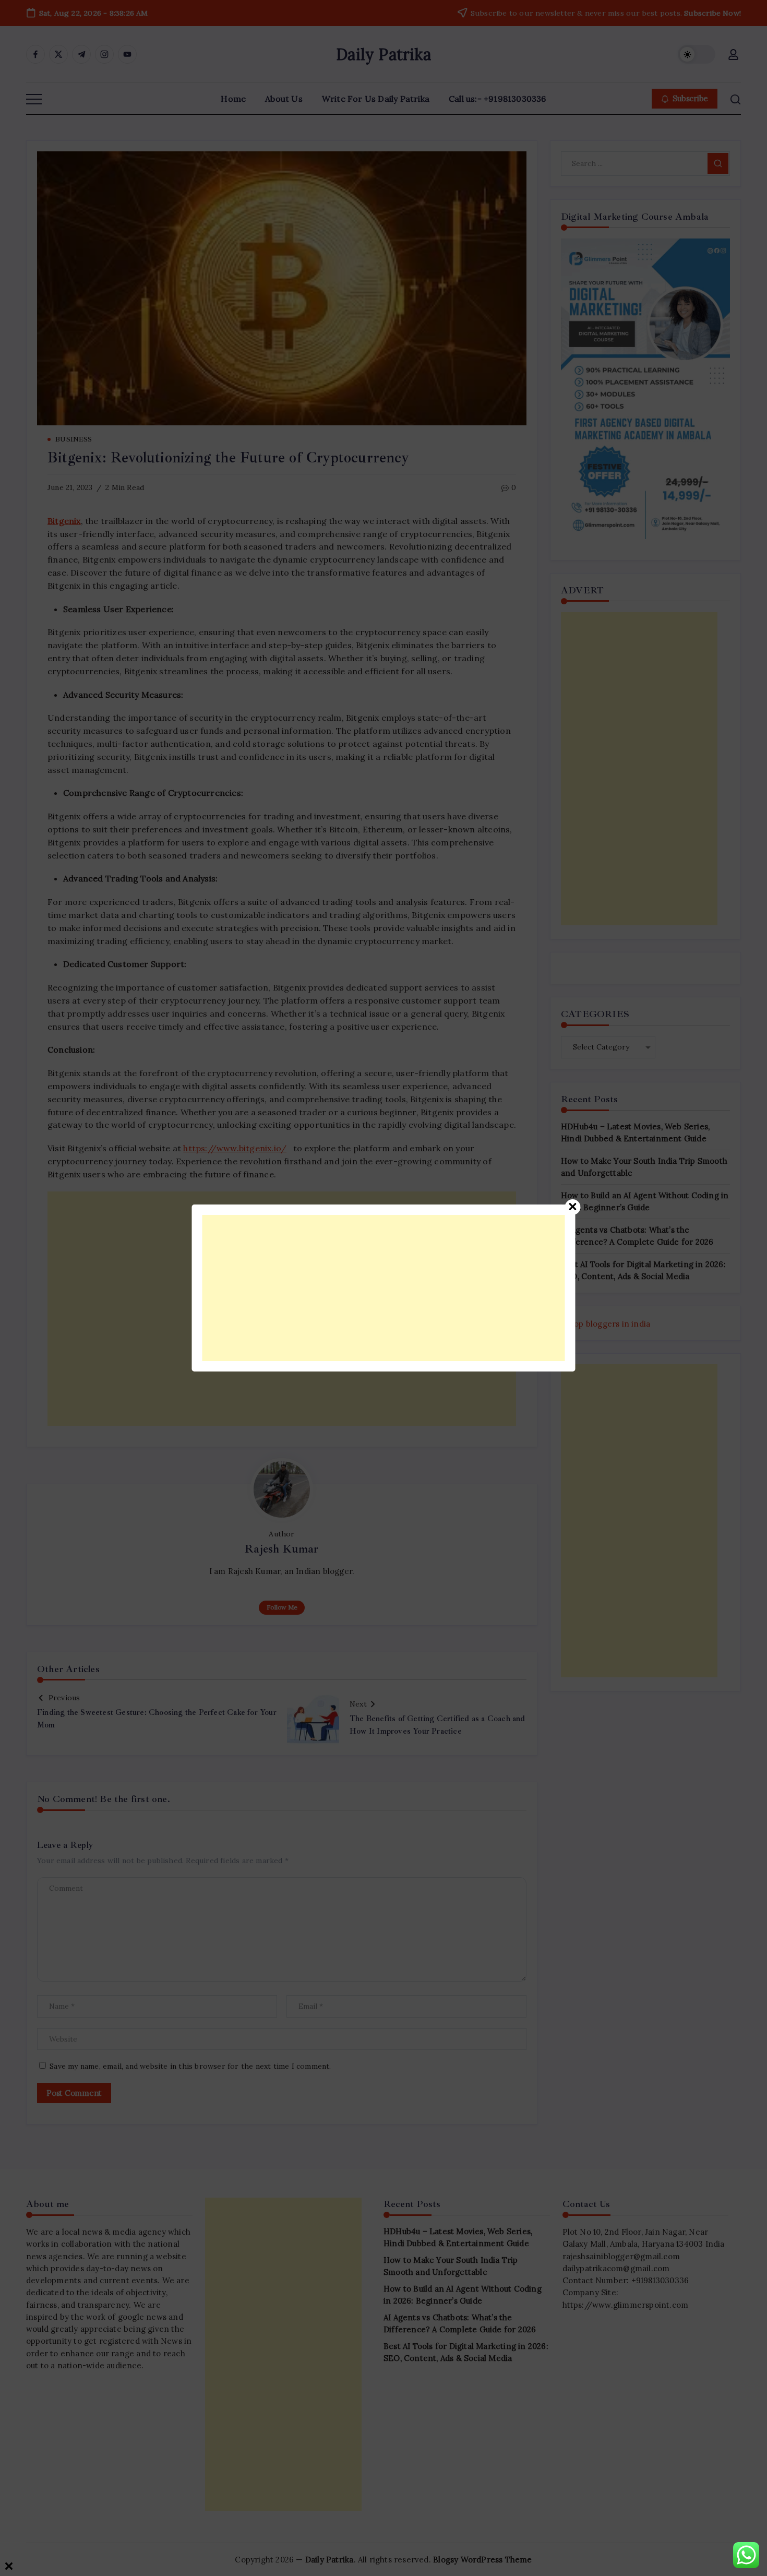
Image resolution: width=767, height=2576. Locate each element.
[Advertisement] (384, 1288)
